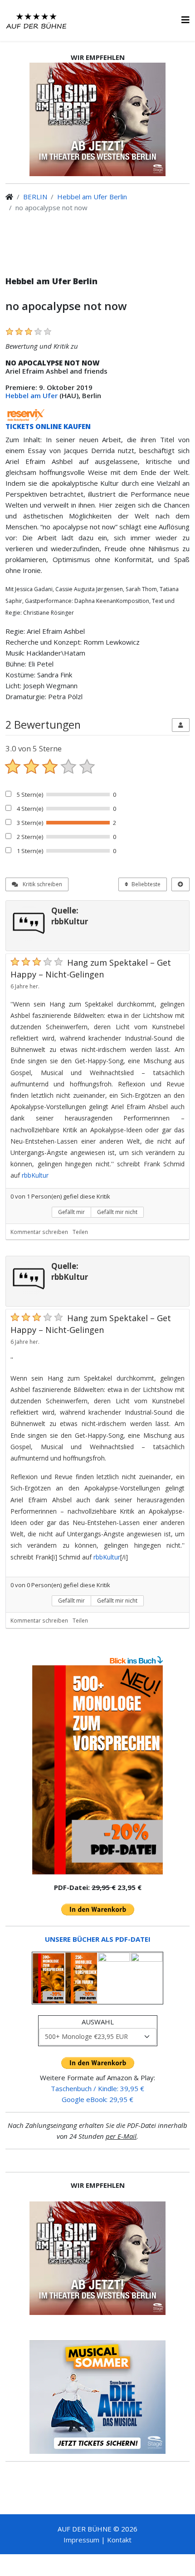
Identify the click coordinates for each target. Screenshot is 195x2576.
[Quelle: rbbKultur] (29, 923)
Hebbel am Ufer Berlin (92, 197)
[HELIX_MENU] (185, 20)
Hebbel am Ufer (32, 395)
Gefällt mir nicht (117, 1212)
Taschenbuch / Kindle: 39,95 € (97, 2088)
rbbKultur (35, 1175)
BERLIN (35, 197)
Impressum (81, 2540)
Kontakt (119, 2540)
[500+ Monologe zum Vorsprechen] (97, 1770)
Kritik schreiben (42, 884)
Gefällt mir (71, 1212)
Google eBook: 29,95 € (97, 2099)
